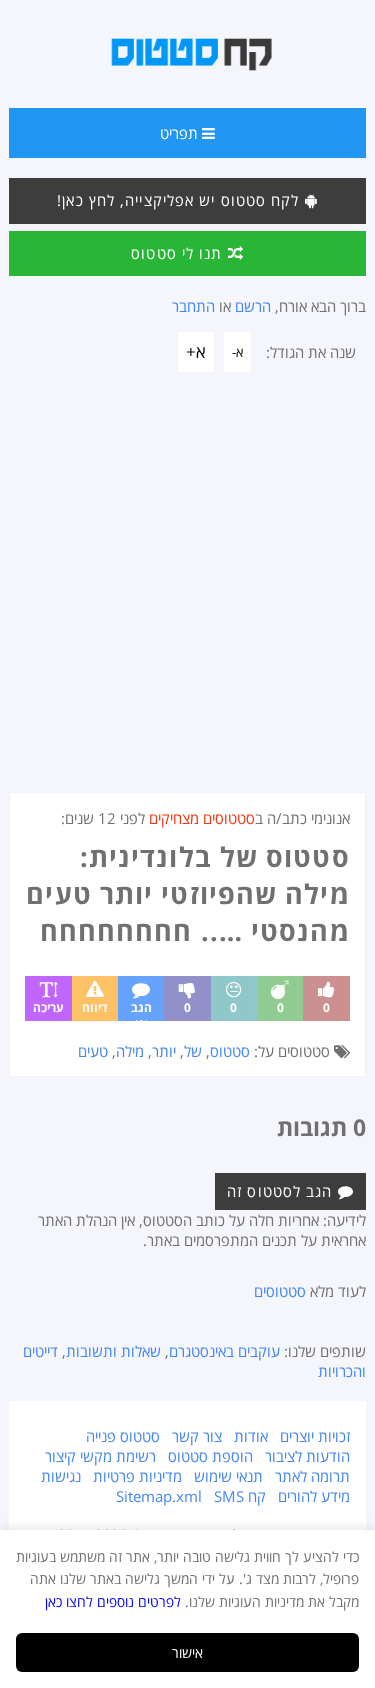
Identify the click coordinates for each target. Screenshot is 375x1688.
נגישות (61, 1476)
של (193, 1051)
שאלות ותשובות (113, 1351)
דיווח (95, 1007)
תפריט (181, 133)
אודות (251, 1436)
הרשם (253, 306)
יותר (164, 1051)
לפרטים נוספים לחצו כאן (113, 1601)
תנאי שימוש (228, 1476)
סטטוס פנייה (123, 1436)
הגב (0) (141, 1010)
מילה (130, 1051)
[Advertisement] (187, 594)
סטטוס (230, 1051)
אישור (187, 1652)
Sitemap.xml (159, 1496)
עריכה (48, 1007)
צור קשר (197, 1436)
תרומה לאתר (312, 1476)
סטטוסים (280, 1291)
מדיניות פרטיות (137, 1476)
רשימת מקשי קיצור (100, 1456)
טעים (93, 1051)
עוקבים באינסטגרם (224, 1351)
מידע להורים (314, 1496)
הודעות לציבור (307, 1456)
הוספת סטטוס (210, 1456)
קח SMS (240, 1496)
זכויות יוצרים (315, 1436)
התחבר (193, 306)
